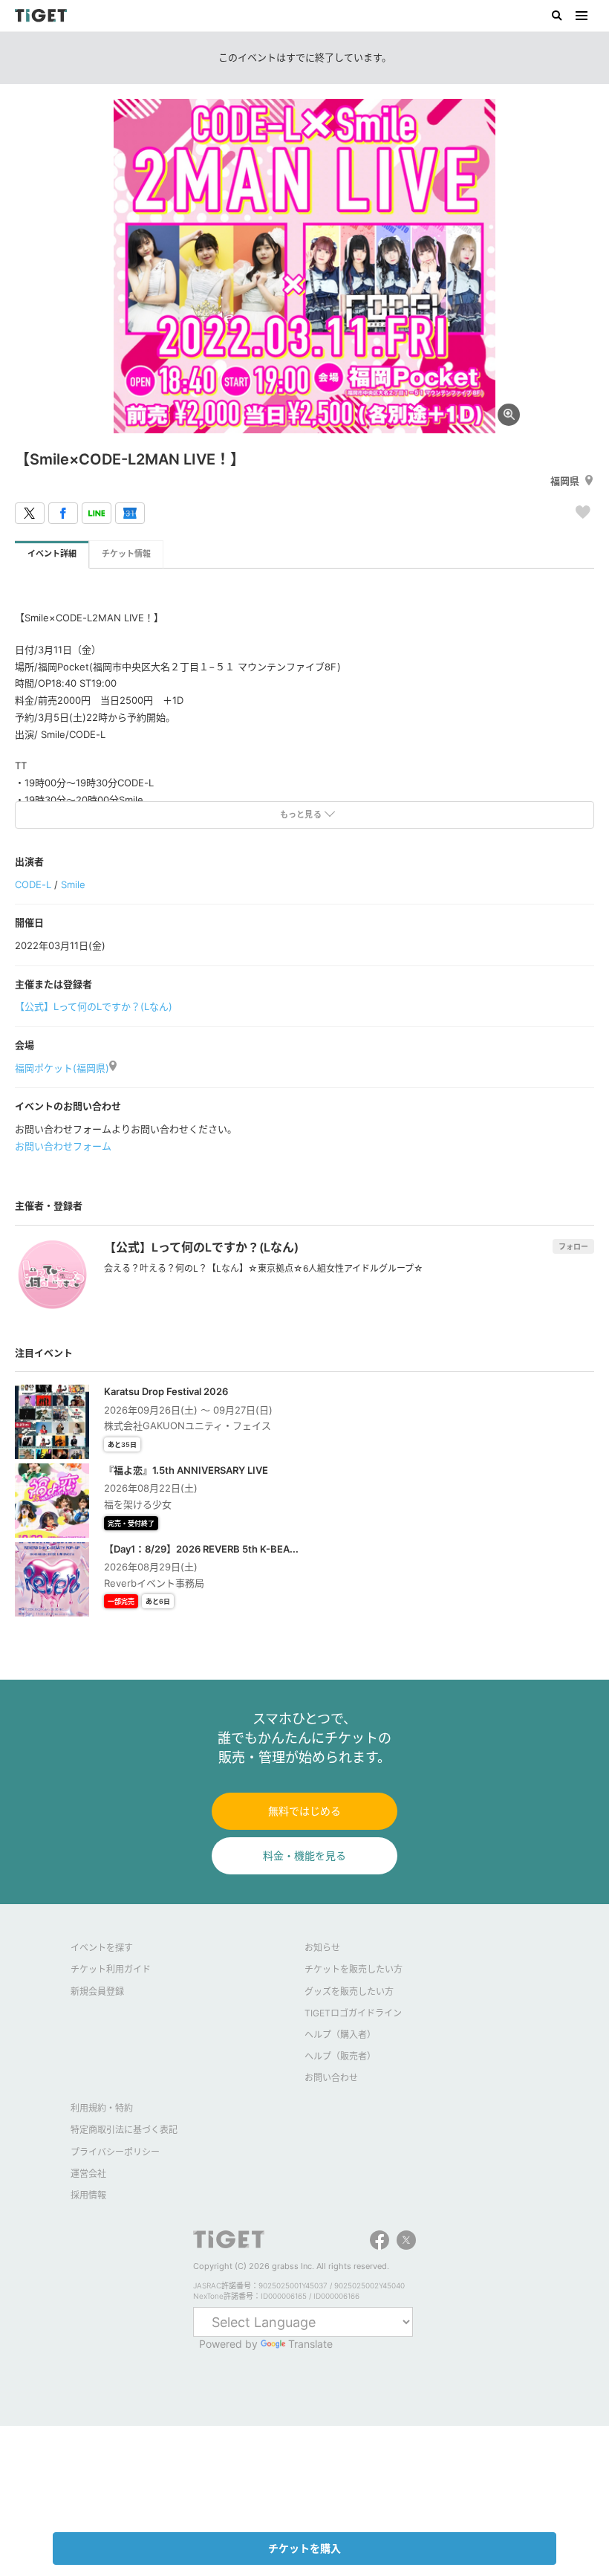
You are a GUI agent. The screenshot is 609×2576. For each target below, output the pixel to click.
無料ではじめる (304, 1811)
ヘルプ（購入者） (340, 2035)
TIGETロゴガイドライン (353, 2013)
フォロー (573, 1246)
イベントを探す (102, 1948)
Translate (310, 2344)
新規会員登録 (97, 1991)
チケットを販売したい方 (354, 1969)
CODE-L (33, 884)
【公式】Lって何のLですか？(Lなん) (94, 1006)
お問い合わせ (331, 2078)
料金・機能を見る (304, 1855)
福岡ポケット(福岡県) (62, 1068)
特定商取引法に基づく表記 (124, 2130)
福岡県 (565, 481)
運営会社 (88, 2174)
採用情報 (88, 2195)
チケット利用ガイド (111, 1969)
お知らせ (322, 1948)
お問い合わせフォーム (63, 1146)
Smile (73, 884)
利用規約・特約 (102, 2108)
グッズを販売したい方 (349, 1991)
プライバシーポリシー (115, 2152)
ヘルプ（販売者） (340, 2056)
